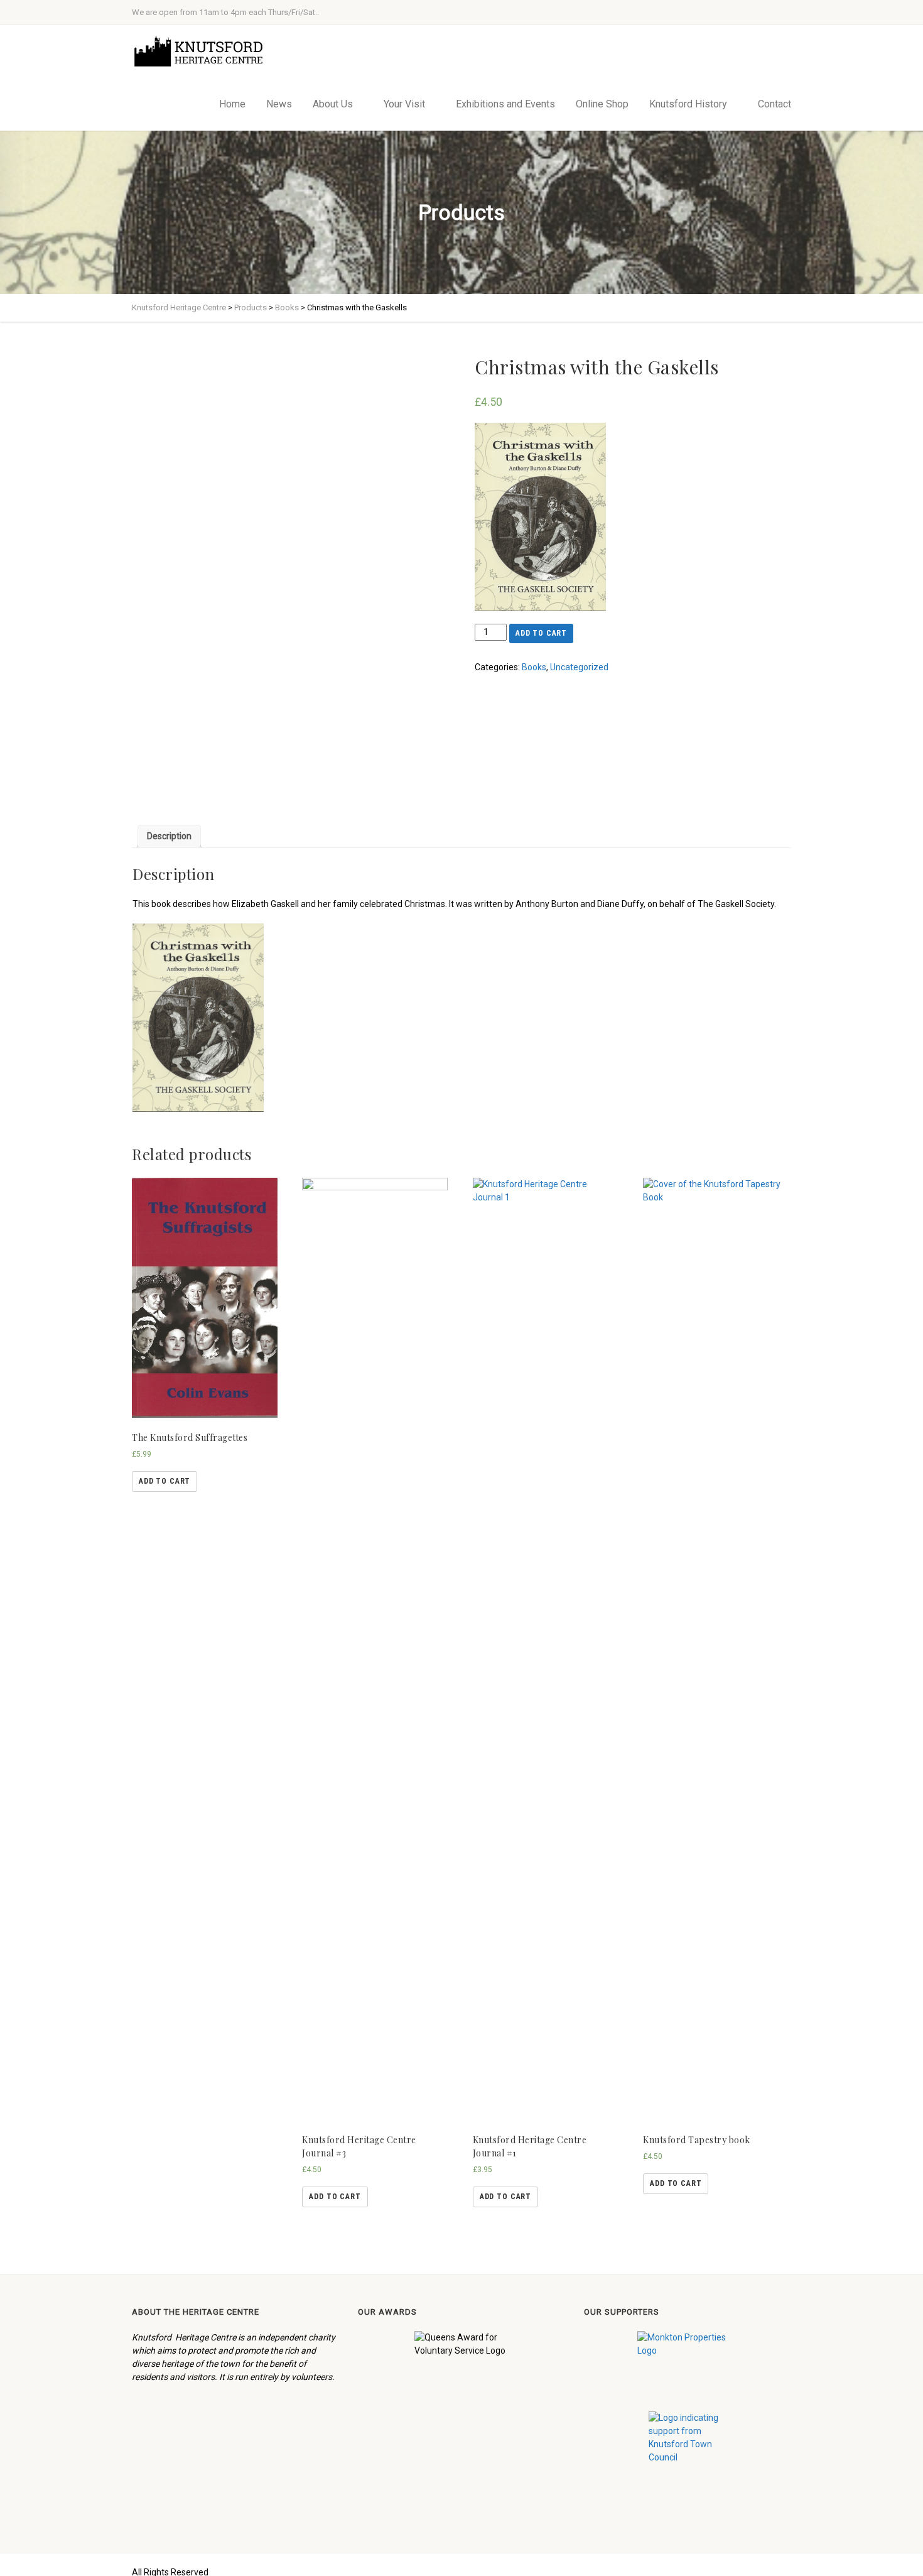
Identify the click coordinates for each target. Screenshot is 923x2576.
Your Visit (404, 104)
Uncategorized (579, 667)
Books (534, 667)
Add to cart (541, 633)
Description (169, 836)
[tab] (169, 836)
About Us (333, 104)
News (279, 104)
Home (232, 104)
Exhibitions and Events (505, 104)
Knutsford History (688, 104)
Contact (775, 104)
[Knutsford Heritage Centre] (202, 52)
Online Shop (602, 104)
